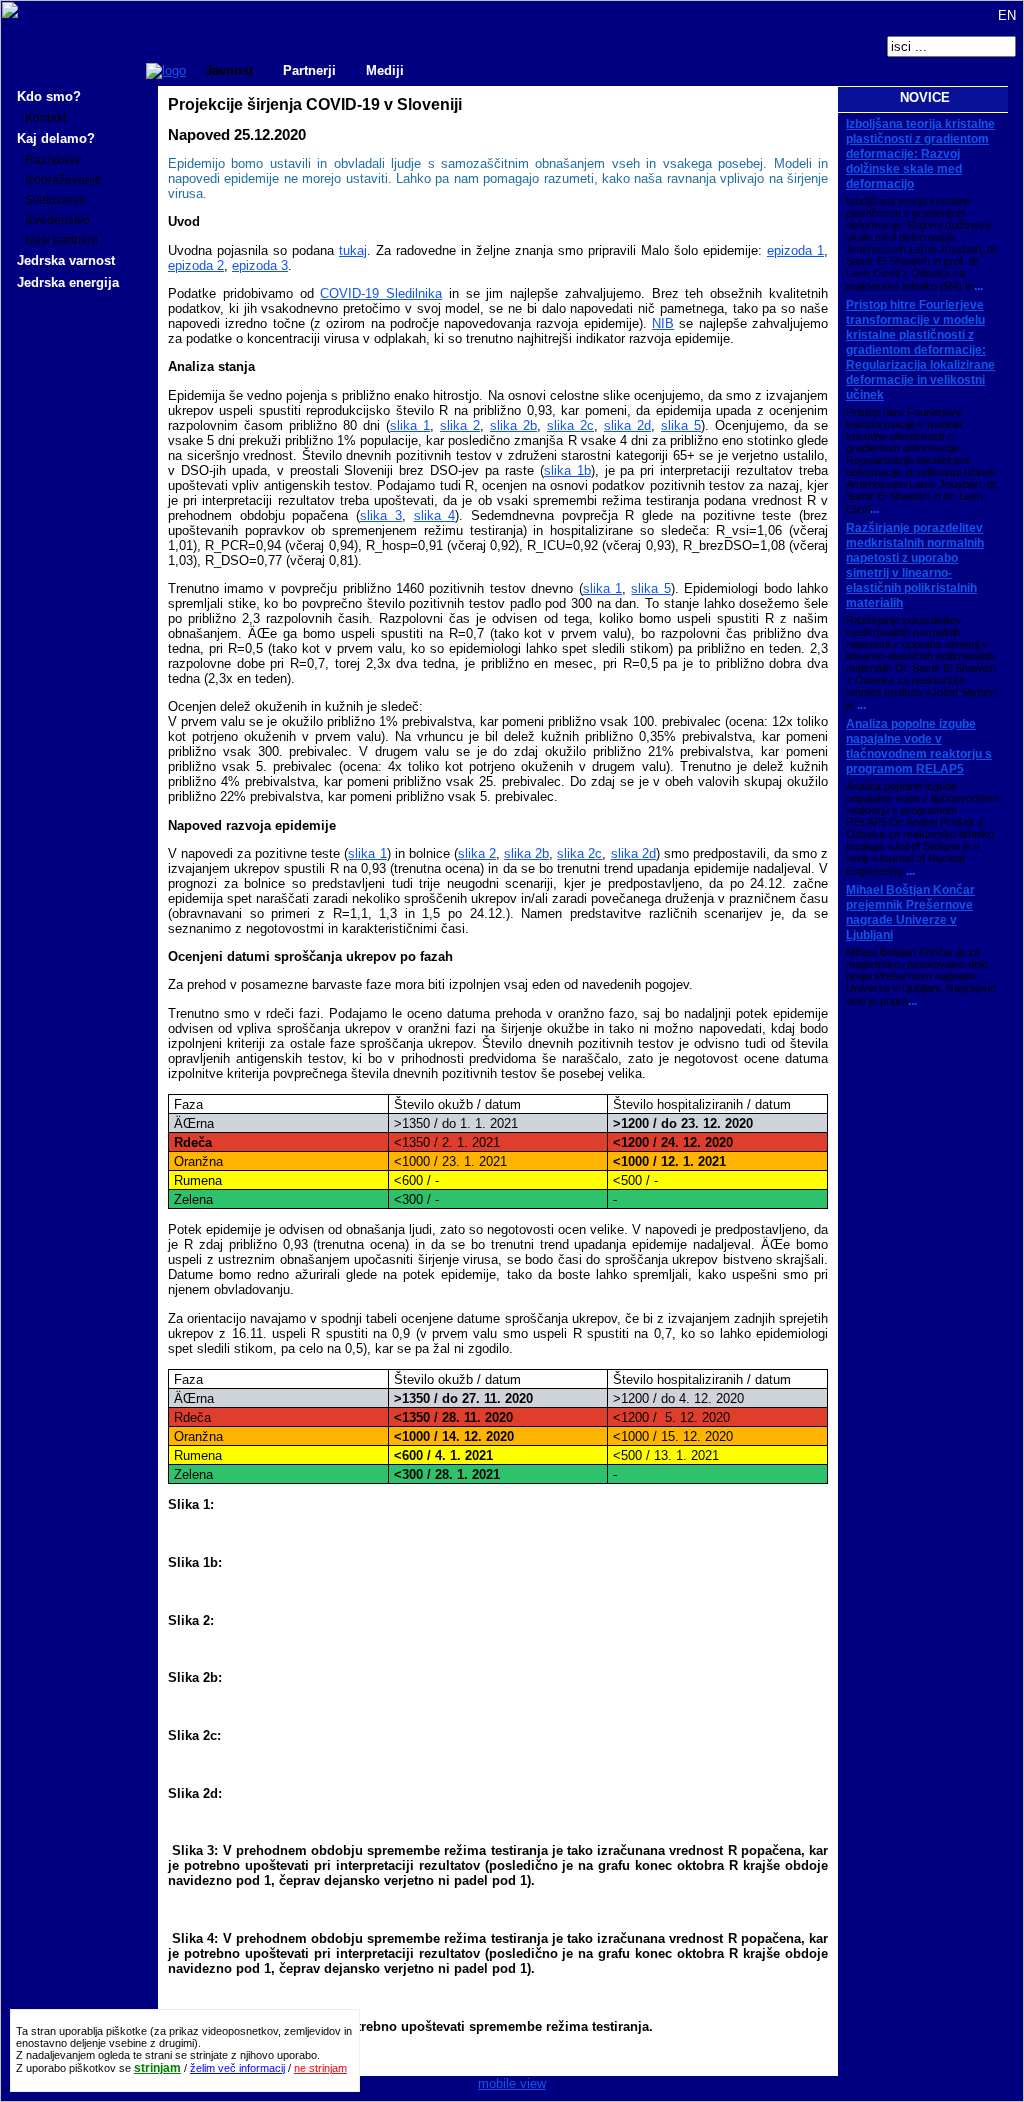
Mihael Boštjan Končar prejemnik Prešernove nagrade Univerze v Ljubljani (910, 912)
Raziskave (53, 160)
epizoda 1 (795, 250)
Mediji (385, 70)
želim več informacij (237, 2068)
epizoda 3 (260, 265)
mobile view (512, 2083)
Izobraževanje (63, 180)
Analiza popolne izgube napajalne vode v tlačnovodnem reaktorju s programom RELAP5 (919, 746)
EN (1005, 15)
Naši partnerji (61, 240)
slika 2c (570, 425)
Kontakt (45, 118)
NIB (663, 323)
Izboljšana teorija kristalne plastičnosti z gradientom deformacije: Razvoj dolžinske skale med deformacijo (920, 154)
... (978, 286)
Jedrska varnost (66, 260)
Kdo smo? (49, 96)
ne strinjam (320, 2068)
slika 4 (435, 515)
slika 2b (513, 425)
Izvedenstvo (57, 220)
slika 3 (381, 515)
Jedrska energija (68, 282)
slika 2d (627, 425)
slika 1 (410, 425)
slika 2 (460, 425)
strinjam (157, 2068)
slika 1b (567, 470)
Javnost (229, 70)
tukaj (353, 250)
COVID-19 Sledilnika (381, 293)
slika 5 (681, 425)
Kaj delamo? (56, 138)
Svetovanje (55, 200)
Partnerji (309, 70)
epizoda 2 (196, 265)
